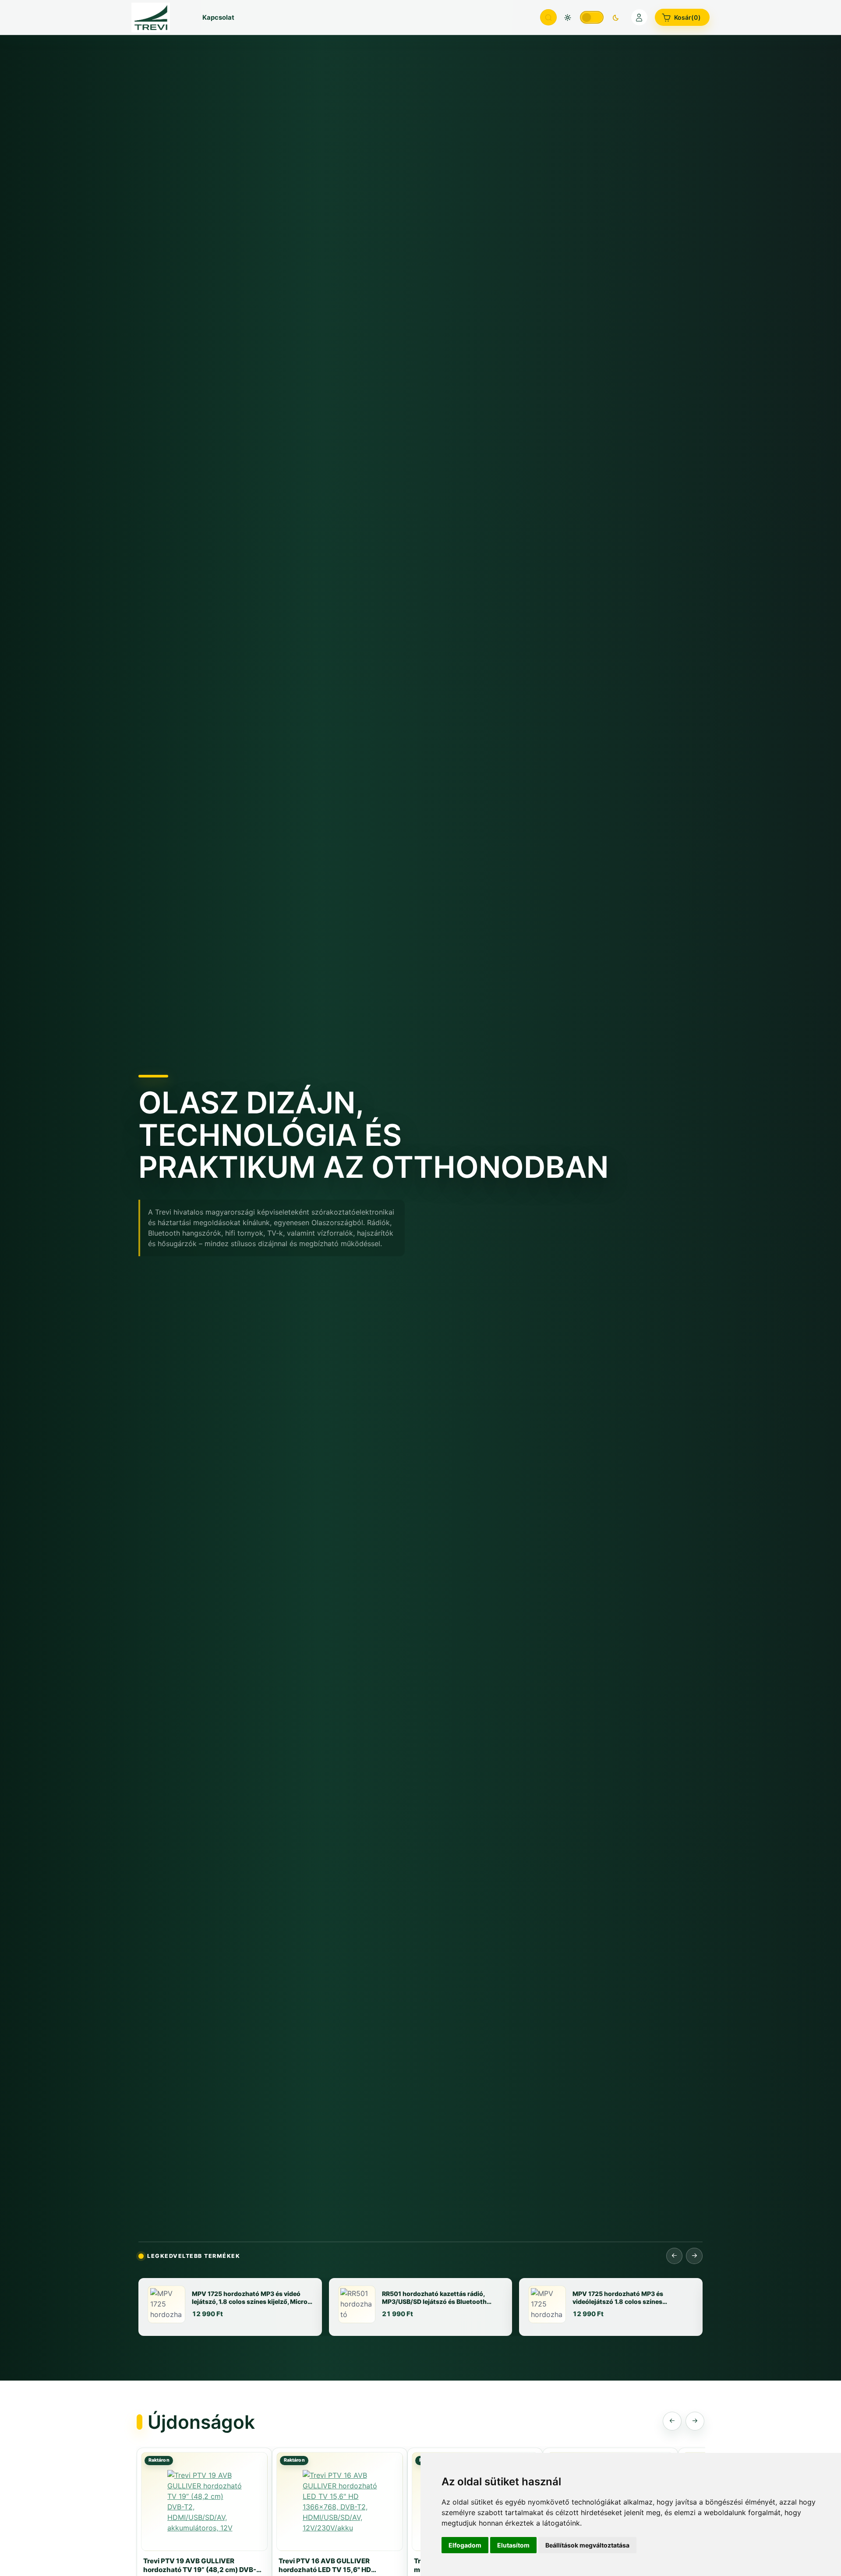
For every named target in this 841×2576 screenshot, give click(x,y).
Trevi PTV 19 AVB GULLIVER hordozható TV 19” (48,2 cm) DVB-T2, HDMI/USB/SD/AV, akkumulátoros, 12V (200, 2565)
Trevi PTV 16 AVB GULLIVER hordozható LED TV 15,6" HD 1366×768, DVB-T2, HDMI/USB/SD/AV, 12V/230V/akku (335, 2565)
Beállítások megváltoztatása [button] (587, 2545)
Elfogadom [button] (465, 2545)
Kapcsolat (218, 18)
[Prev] (675, 2256)
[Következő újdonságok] (695, 2421)
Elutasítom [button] (513, 2545)
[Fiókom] (640, 18)
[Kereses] (548, 18)
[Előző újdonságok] (672, 2421)
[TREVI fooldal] (158, 17)
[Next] (694, 2256)
